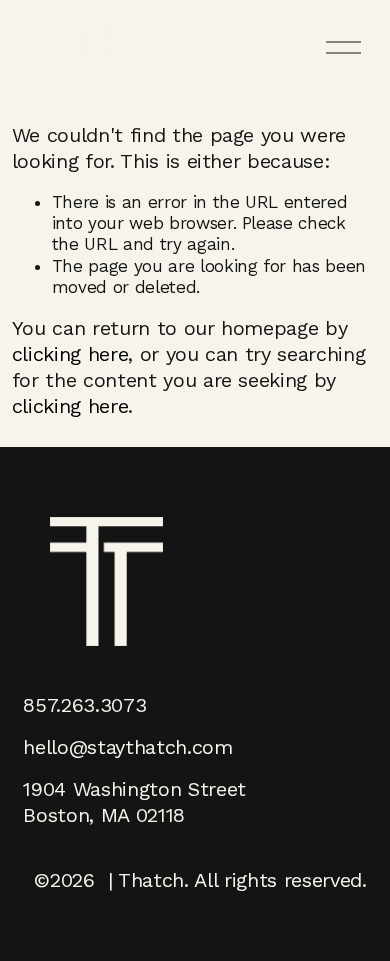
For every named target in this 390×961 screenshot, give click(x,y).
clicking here (70, 354)
